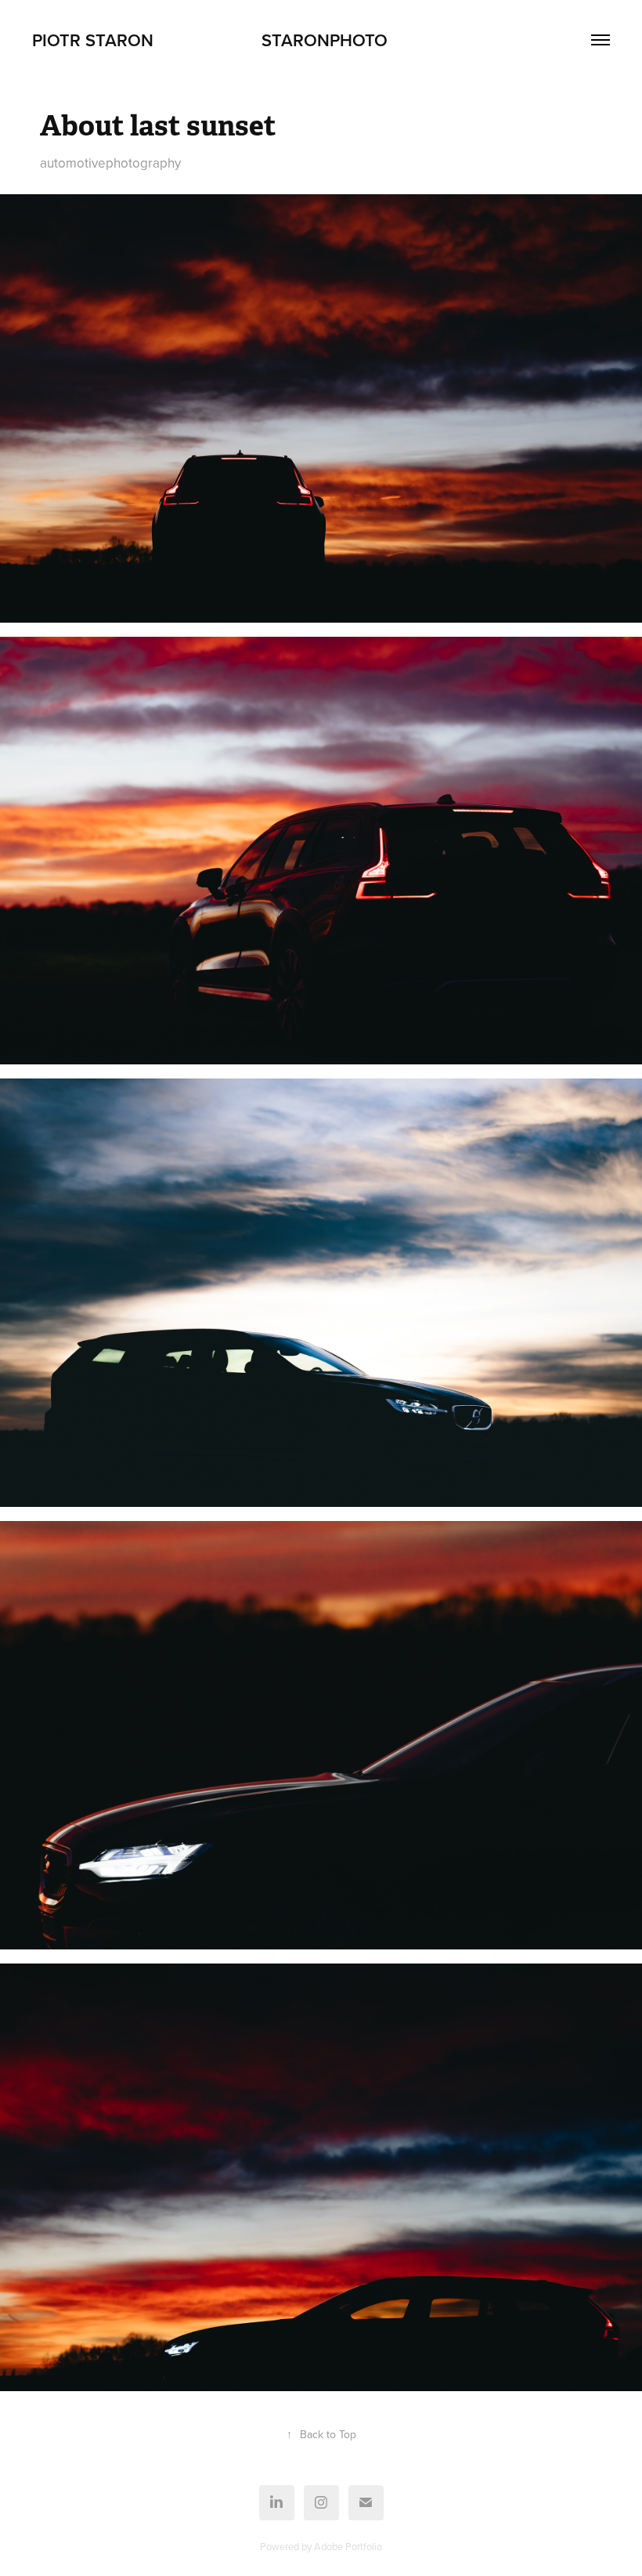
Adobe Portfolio (348, 2546)
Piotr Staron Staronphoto (210, 40)
